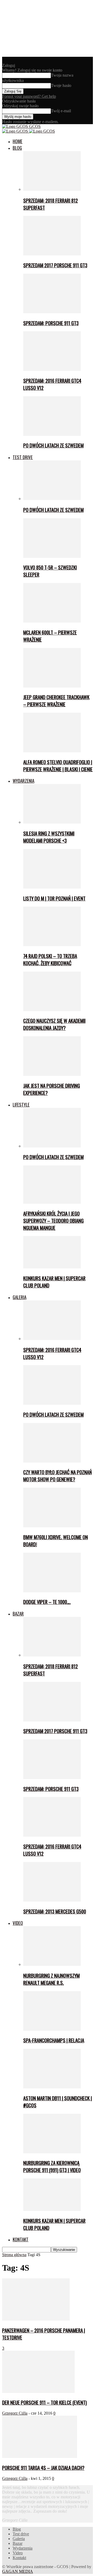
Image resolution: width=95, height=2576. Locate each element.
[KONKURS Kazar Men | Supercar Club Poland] (52, 1267)
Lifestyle (21, 1105)
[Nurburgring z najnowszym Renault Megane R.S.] (52, 1964)
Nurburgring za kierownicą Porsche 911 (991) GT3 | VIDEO (52, 2166)
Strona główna (14, 2255)
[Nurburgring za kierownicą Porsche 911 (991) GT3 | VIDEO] (52, 2152)
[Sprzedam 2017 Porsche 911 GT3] (52, 254)
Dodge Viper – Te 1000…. (47, 1602)
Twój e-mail (61, 111)
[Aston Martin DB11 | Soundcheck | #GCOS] (52, 2087)
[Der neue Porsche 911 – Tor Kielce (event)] (38, 2391)
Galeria (20, 1297)
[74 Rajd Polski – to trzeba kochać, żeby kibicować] (52, 945)
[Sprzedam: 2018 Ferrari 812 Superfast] (52, 189)
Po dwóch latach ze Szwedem (53, 445)
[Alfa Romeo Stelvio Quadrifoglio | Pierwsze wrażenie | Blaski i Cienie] (52, 751)
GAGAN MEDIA (18, 2571)
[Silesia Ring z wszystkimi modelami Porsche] (52, 822)
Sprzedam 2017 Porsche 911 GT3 (55, 265)
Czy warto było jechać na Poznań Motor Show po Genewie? (58, 1476)
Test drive (23, 457)
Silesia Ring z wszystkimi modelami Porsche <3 (49, 837)
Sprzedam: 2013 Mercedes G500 (55, 1911)
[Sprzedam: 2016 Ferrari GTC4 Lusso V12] (52, 369)
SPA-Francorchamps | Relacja (54, 2040)
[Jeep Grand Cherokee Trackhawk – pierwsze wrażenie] (52, 686)
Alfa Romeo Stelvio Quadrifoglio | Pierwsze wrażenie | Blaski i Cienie (58, 766)
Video (18, 1923)
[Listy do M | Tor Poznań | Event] (52, 887)
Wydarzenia (23, 781)
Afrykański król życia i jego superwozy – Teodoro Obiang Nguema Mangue (53, 1221)
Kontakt (21, 2239)
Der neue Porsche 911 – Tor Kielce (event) (44, 2402)
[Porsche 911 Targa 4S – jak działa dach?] (40, 2456)
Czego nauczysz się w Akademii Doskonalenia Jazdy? (54, 1024)
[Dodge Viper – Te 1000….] (52, 1591)
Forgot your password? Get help (29, 96)
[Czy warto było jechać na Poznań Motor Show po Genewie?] (52, 1461)
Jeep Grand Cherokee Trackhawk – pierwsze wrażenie (56, 701)
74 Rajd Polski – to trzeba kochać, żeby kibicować (50, 959)
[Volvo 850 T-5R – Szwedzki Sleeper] (52, 556)
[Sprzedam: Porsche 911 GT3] (52, 312)
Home (18, 141)
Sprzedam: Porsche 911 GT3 (51, 323)
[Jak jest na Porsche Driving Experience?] (52, 1074)
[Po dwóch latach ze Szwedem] (52, 434)
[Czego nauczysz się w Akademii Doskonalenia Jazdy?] (52, 1010)
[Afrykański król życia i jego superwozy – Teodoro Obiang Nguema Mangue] (52, 1202)
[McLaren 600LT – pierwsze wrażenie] (52, 621)
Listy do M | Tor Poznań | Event (54, 898)
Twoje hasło (61, 85)
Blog (17, 148)
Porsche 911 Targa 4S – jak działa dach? (43, 2468)
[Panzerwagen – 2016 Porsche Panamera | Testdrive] (36, 2319)
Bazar (18, 1614)
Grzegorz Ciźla (15, 2413)
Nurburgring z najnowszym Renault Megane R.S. (51, 1979)
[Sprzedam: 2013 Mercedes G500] (52, 1900)
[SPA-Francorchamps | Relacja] (52, 2029)
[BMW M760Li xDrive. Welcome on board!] (52, 1526)
